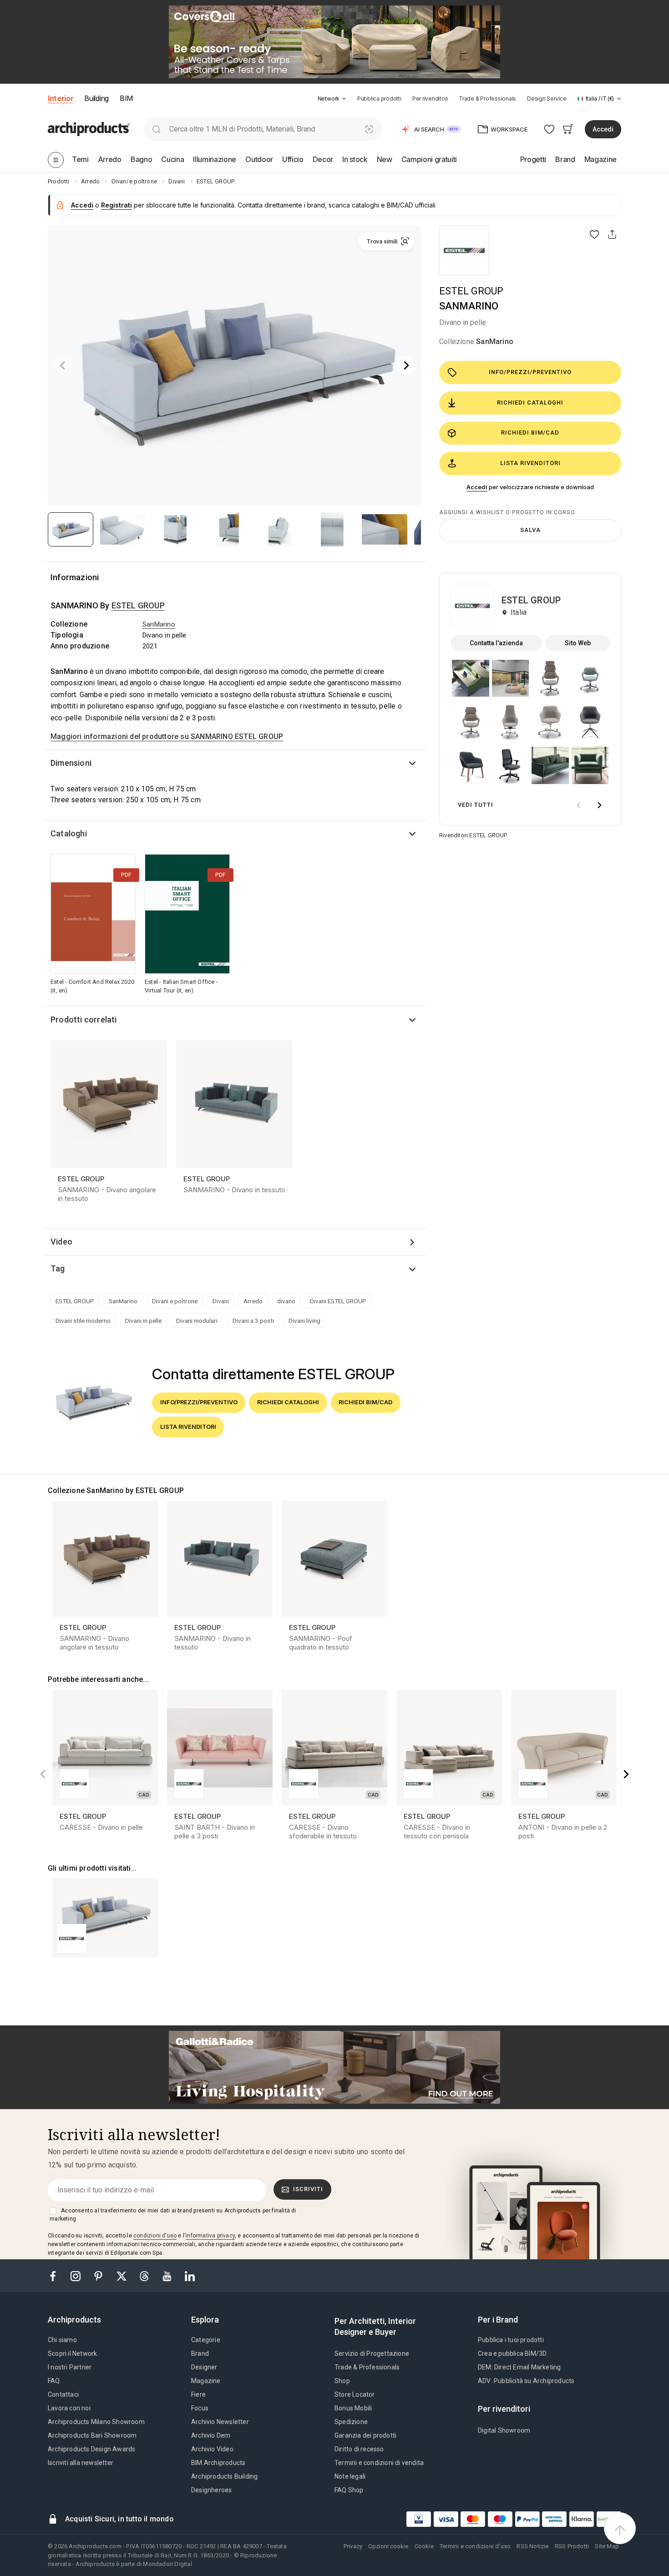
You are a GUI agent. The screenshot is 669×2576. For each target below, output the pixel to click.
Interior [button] (61, 98)
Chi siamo (62, 2340)
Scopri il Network (72, 2353)
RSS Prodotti (572, 2546)
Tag (58, 1268)
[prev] (578, 805)
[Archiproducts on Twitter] (122, 2275)
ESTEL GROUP (471, 291)
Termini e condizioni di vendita (379, 2463)
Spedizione (351, 2422)
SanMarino (495, 342)
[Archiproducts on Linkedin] (190, 2275)
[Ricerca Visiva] (369, 129)
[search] (156, 129)
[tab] (344, 99)
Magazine (206, 2381)
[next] (599, 805)
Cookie (424, 2546)
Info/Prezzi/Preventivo (530, 372)
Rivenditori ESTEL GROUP (473, 835)
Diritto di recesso (359, 2449)
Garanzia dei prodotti (365, 2435)
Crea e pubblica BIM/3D (512, 2353)
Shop (342, 2381)
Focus (200, 2408)
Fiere (198, 2394)
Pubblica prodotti (379, 99)
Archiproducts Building (224, 2476)
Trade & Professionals (487, 99)
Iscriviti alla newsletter (81, 2463)
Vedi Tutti (476, 805)
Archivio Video (212, 2449)
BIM (126, 98)
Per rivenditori (430, 99)
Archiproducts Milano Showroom (96, 2422)
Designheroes (211, 2490)
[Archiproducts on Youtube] (168, 2275)
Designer (204, 2367)
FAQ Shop (349, 2490)
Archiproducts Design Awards (91, 2449)
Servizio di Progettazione (372, 2353)
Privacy (353, 2546)
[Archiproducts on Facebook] (56, 2275)
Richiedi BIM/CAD (530, 433)
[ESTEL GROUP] (464, 250)
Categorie (206, 2340)
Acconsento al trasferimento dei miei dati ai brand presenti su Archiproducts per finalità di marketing (173, 2215)
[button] (332, 99)
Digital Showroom (504, 2430)
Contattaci (63, 2394)
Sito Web (578, 643)
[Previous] (62, 365)
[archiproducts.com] (89, 129)
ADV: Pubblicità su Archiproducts (526, 2381)
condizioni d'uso (155, 2236)
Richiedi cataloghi (530, 402)
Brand (200, 2353)
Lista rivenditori (530, 463)
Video (61, 1242)
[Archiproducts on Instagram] (76, 2275)
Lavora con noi (69, 2408)
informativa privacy (210, 2236)
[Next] (406, 365)
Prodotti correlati (84, 1020)
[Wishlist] (550, 129)
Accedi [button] (603, 129)
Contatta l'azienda (496, 643)
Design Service (547, 99)
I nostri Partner (70, 2367)
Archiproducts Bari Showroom (92, 2435)
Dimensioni (71, 763)
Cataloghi (69, 833)
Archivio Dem (211, 2435)
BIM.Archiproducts (218, 2463)
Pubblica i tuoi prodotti (511, 2340)
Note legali (350, 2476)
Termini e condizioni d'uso (475, 2546)
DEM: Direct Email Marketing (519, 2367)
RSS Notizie (532, 2546)
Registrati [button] (117, 205)
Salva (530, 530)
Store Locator (355, 2394)
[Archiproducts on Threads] (145, 2275)
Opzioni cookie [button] (388, 2546)
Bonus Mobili (353, 2408)
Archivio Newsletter (220, 2422)
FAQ (54, 2381)
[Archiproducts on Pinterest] (99, 2275)
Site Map (607, 2546)
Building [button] (96, 98)
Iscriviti (308, 2189)
